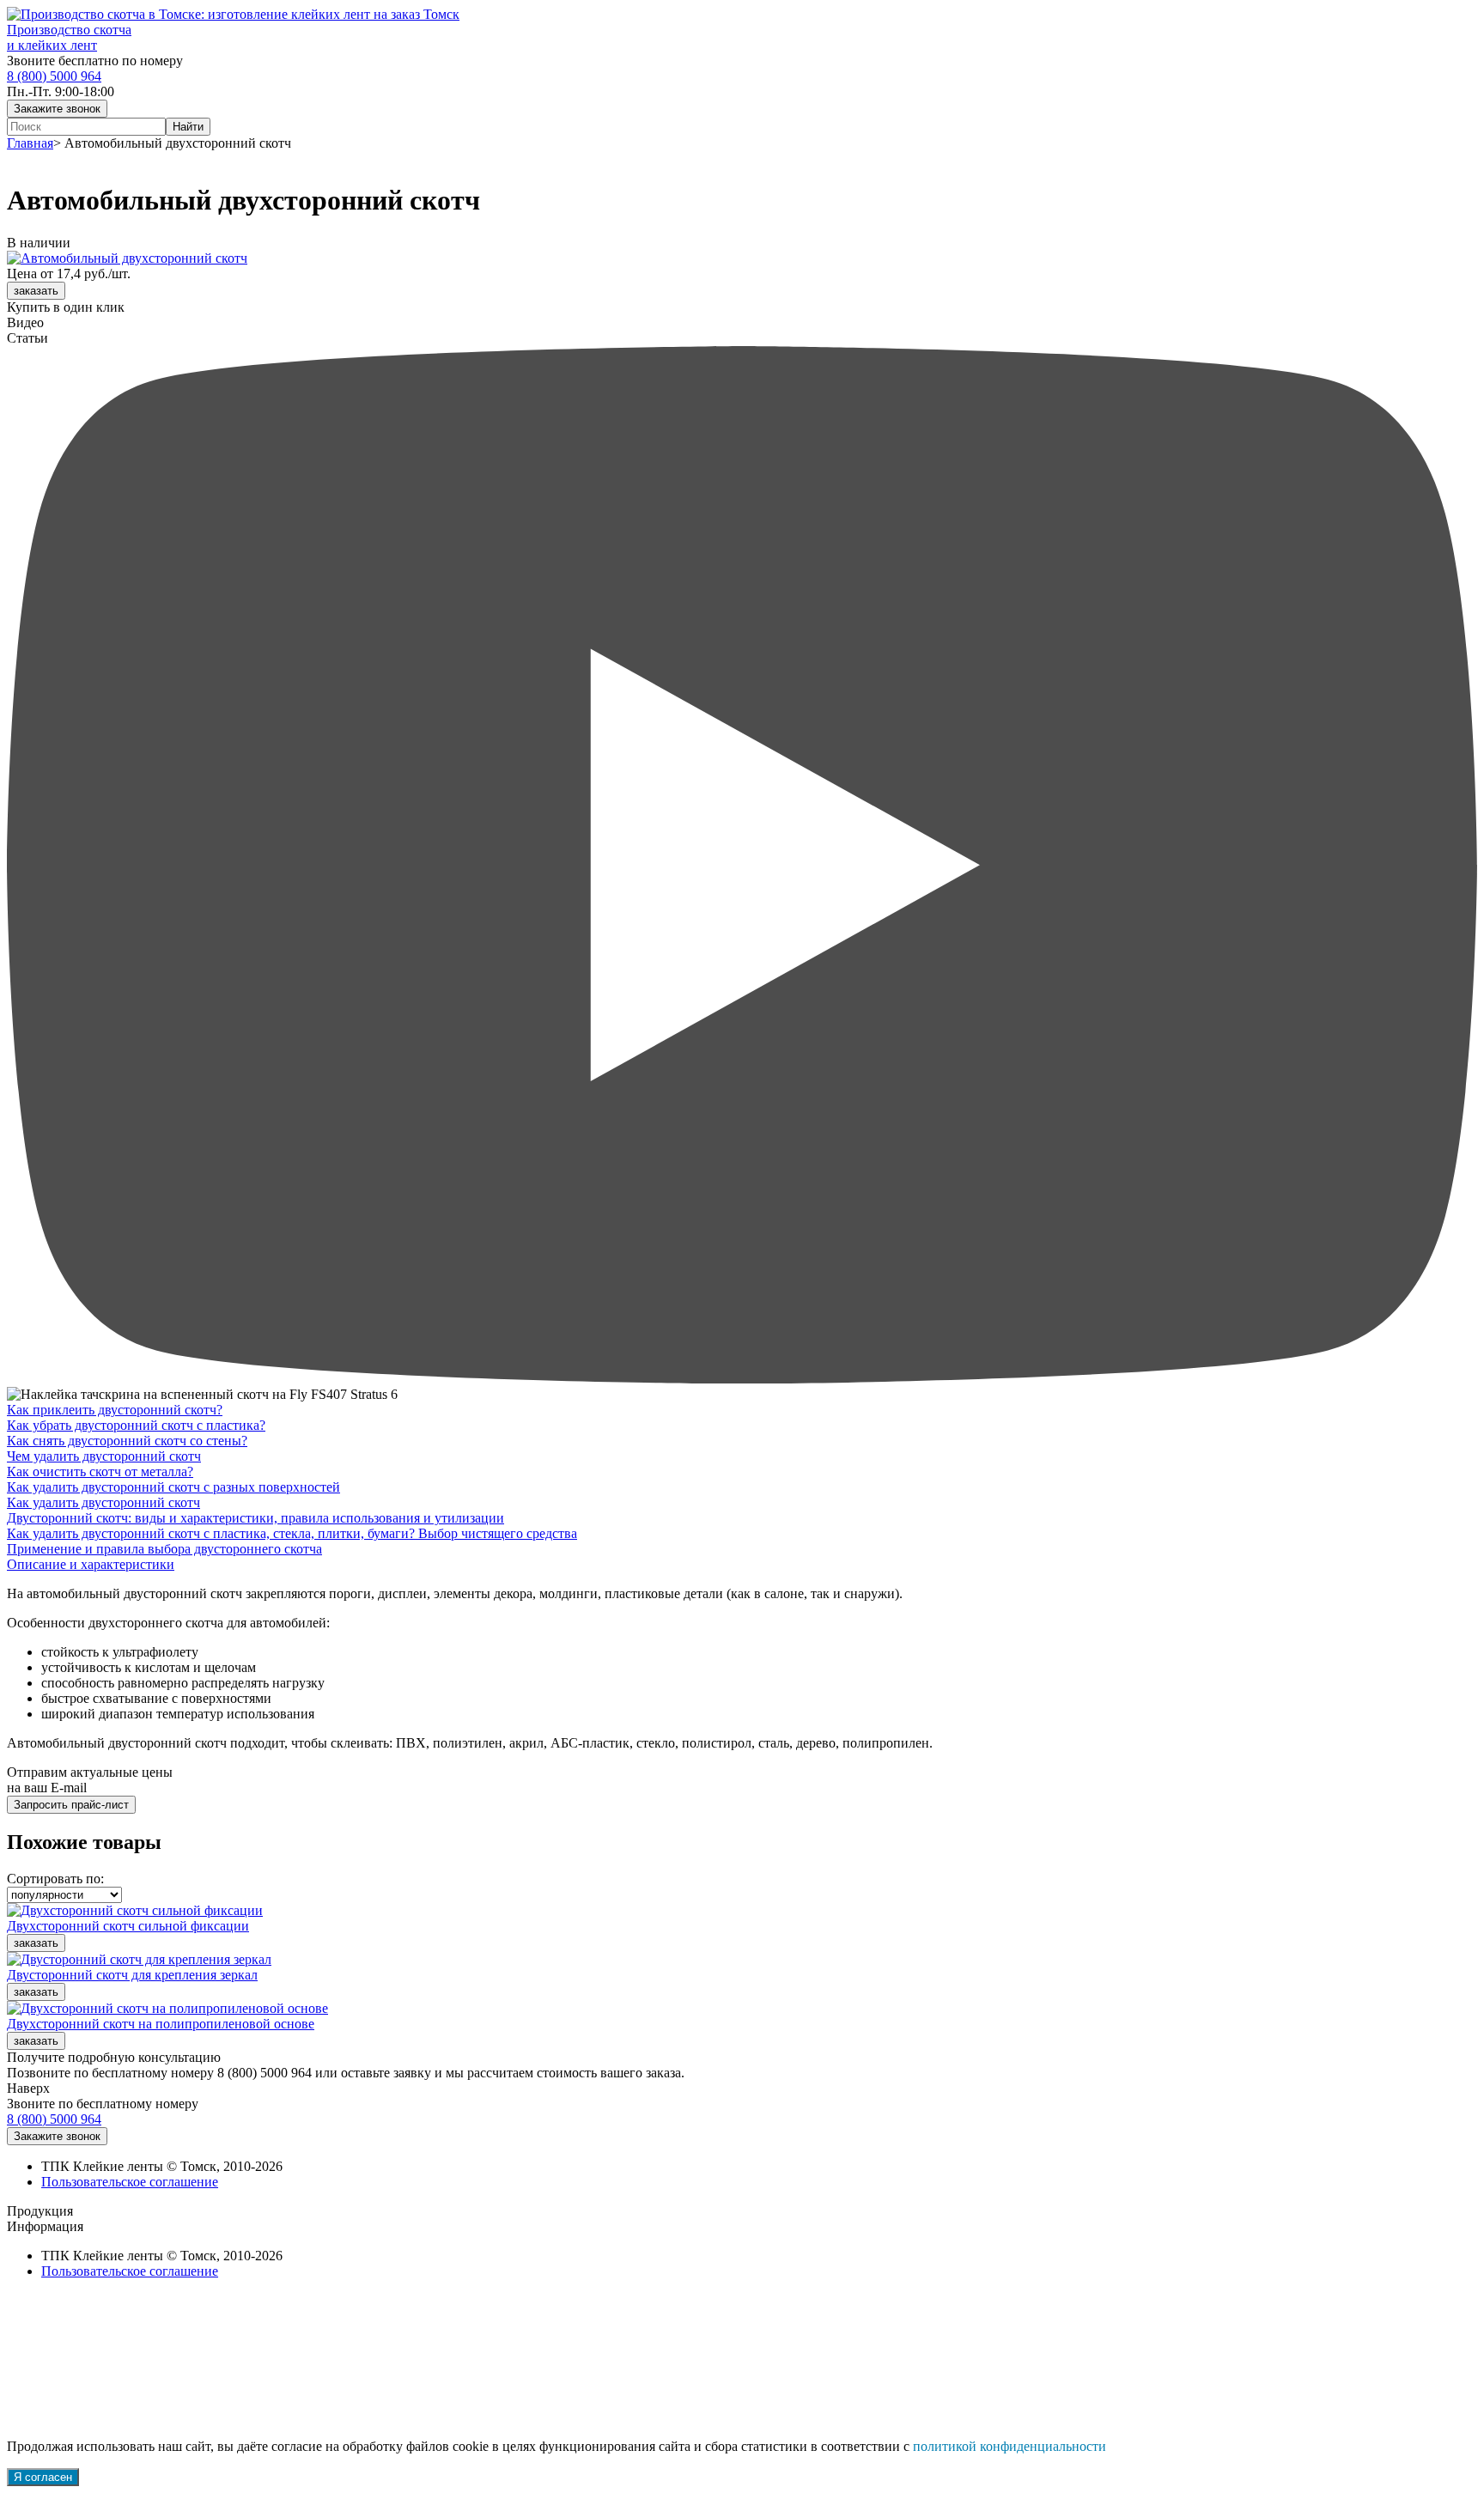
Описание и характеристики (91, 1564)
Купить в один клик (66, 307)
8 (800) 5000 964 (54, 76)
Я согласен (43, 2477)
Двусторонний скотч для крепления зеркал (132, 1975)
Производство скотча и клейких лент (69, 37)
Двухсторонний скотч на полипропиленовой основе (161, 2024)
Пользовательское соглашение (130, 2182)
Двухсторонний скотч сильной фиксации (128, 1926)
